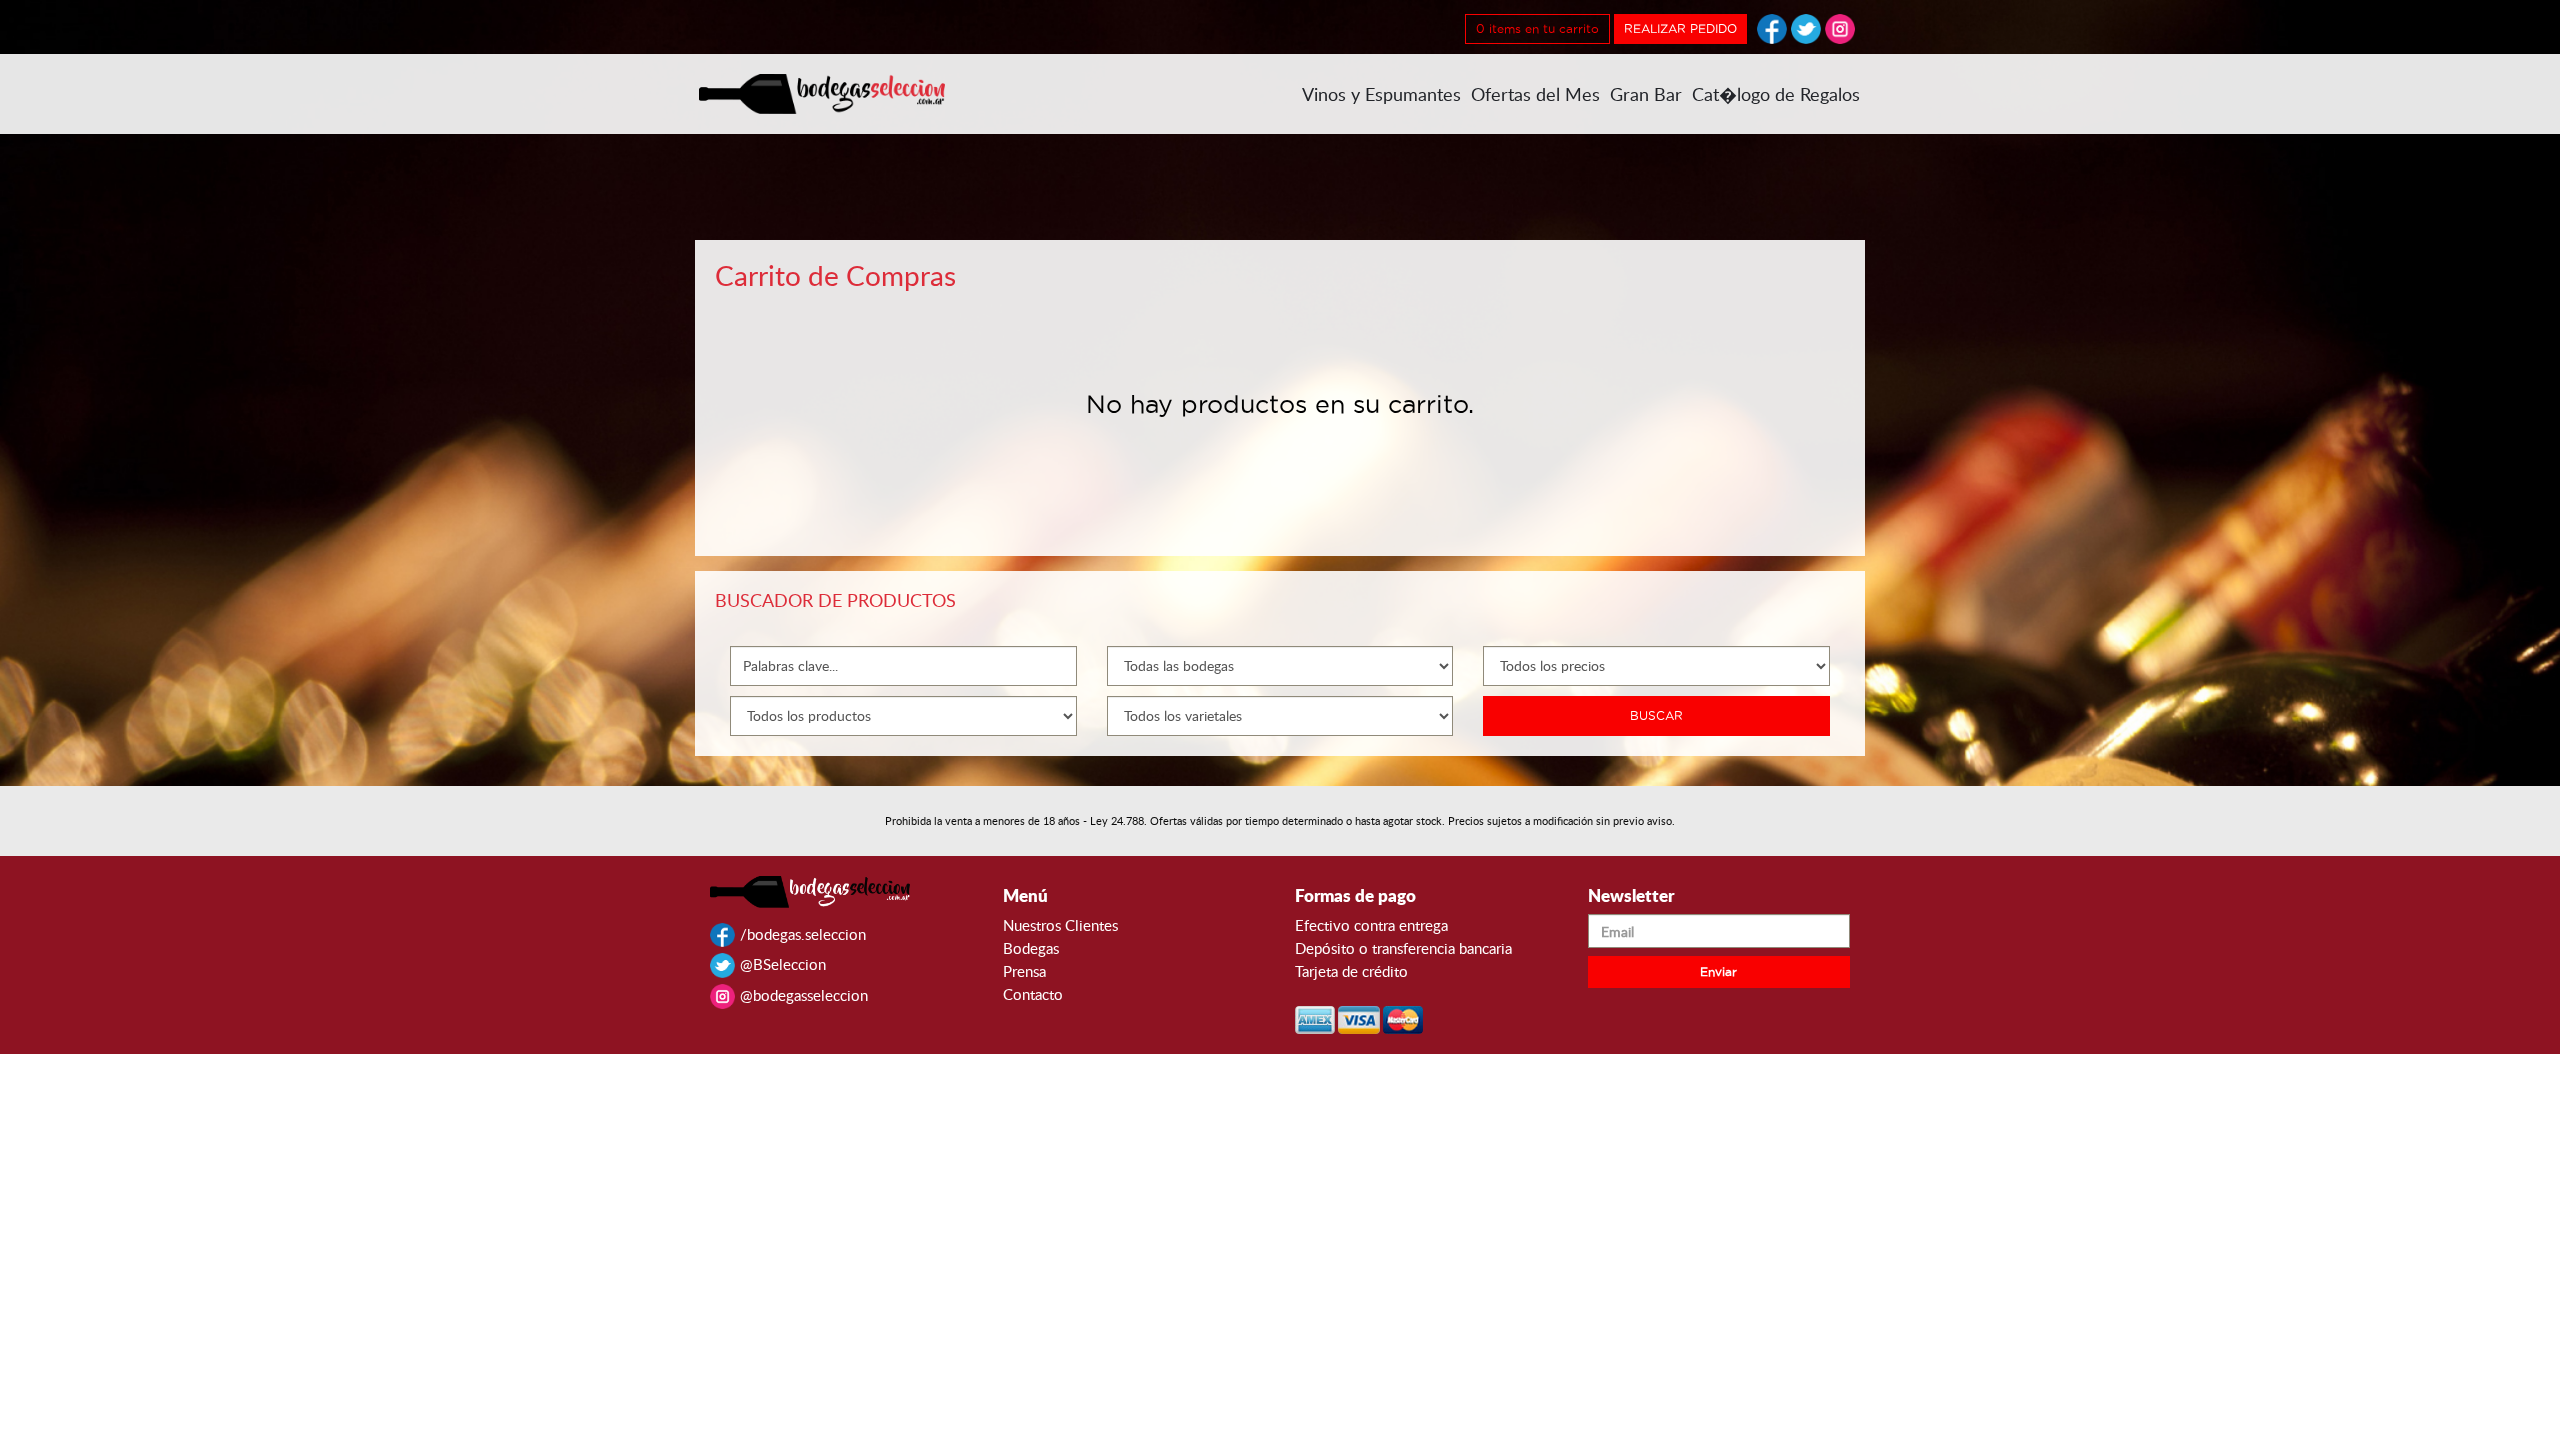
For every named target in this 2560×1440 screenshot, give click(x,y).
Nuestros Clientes (1060, 925)
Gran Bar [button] (1646, 94)
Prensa (1024, 971)
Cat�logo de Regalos (1776, 94)
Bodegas (1031, 948)
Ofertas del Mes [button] (1535, 94)
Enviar (1718, 972)
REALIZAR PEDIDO (1680, 29)
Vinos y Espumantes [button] (1381, 94)
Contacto (1033, 994)
